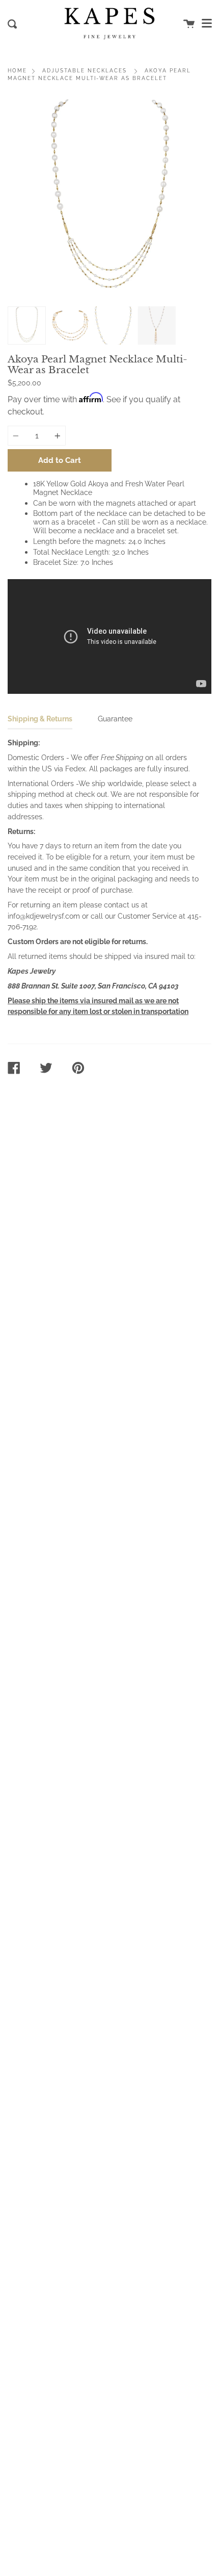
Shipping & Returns (40, 719)
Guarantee (115, 719)
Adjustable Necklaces (85, 71)
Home (17, 71)
